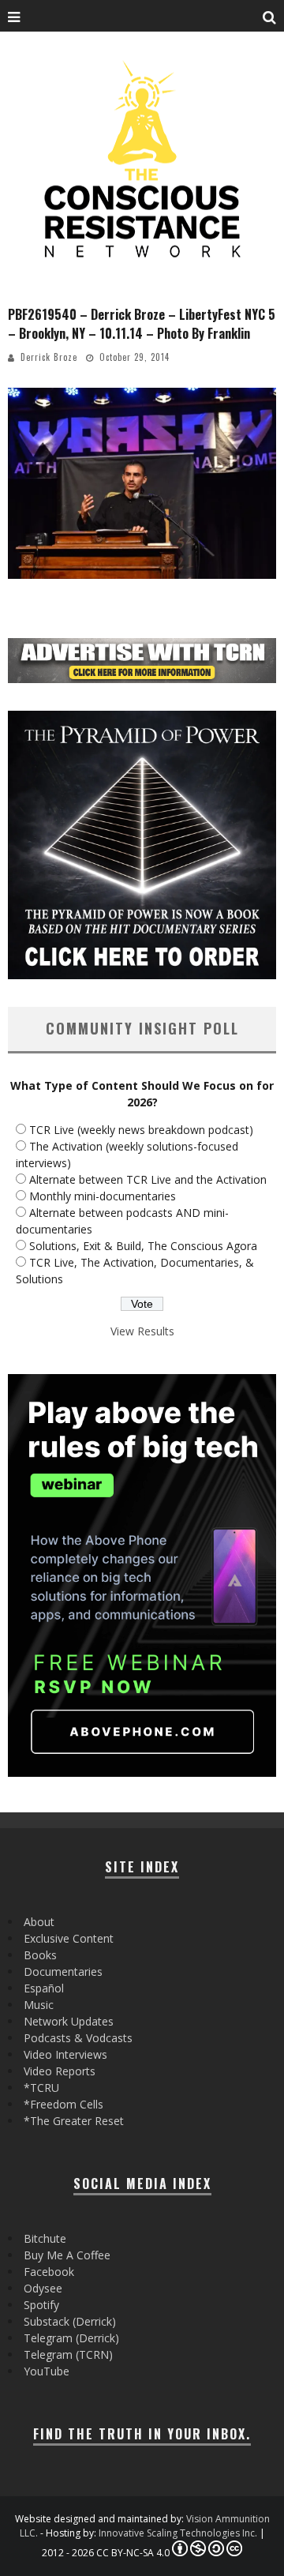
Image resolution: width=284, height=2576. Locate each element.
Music (39, 2005)
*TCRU (41, 2088)
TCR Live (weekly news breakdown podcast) (141, 1130)
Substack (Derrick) (70, 2321)
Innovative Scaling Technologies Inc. (178, 2533)
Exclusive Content (69, 1938)
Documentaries (63, 1971)
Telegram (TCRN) (68, 2354)
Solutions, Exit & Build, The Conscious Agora (143, 1246)
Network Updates (69, 2021)
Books (40, 1955)
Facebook (49, 2272)
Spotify (41, 2305)
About (39, 1922)
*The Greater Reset (74, 2121)
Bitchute (45, 2238)
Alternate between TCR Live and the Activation (148, 1179)
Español (44, 1988)
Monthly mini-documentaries (103, 1196)
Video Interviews (65, 2054)
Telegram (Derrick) (71, 2338)
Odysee (43, 2288)
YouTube (47, 2371)
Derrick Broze (49, 357)
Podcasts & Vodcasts (78, 2038)
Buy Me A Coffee (67, 2255)
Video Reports (60, 2071)
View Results (142, 1331)
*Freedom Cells (64, 2104)
